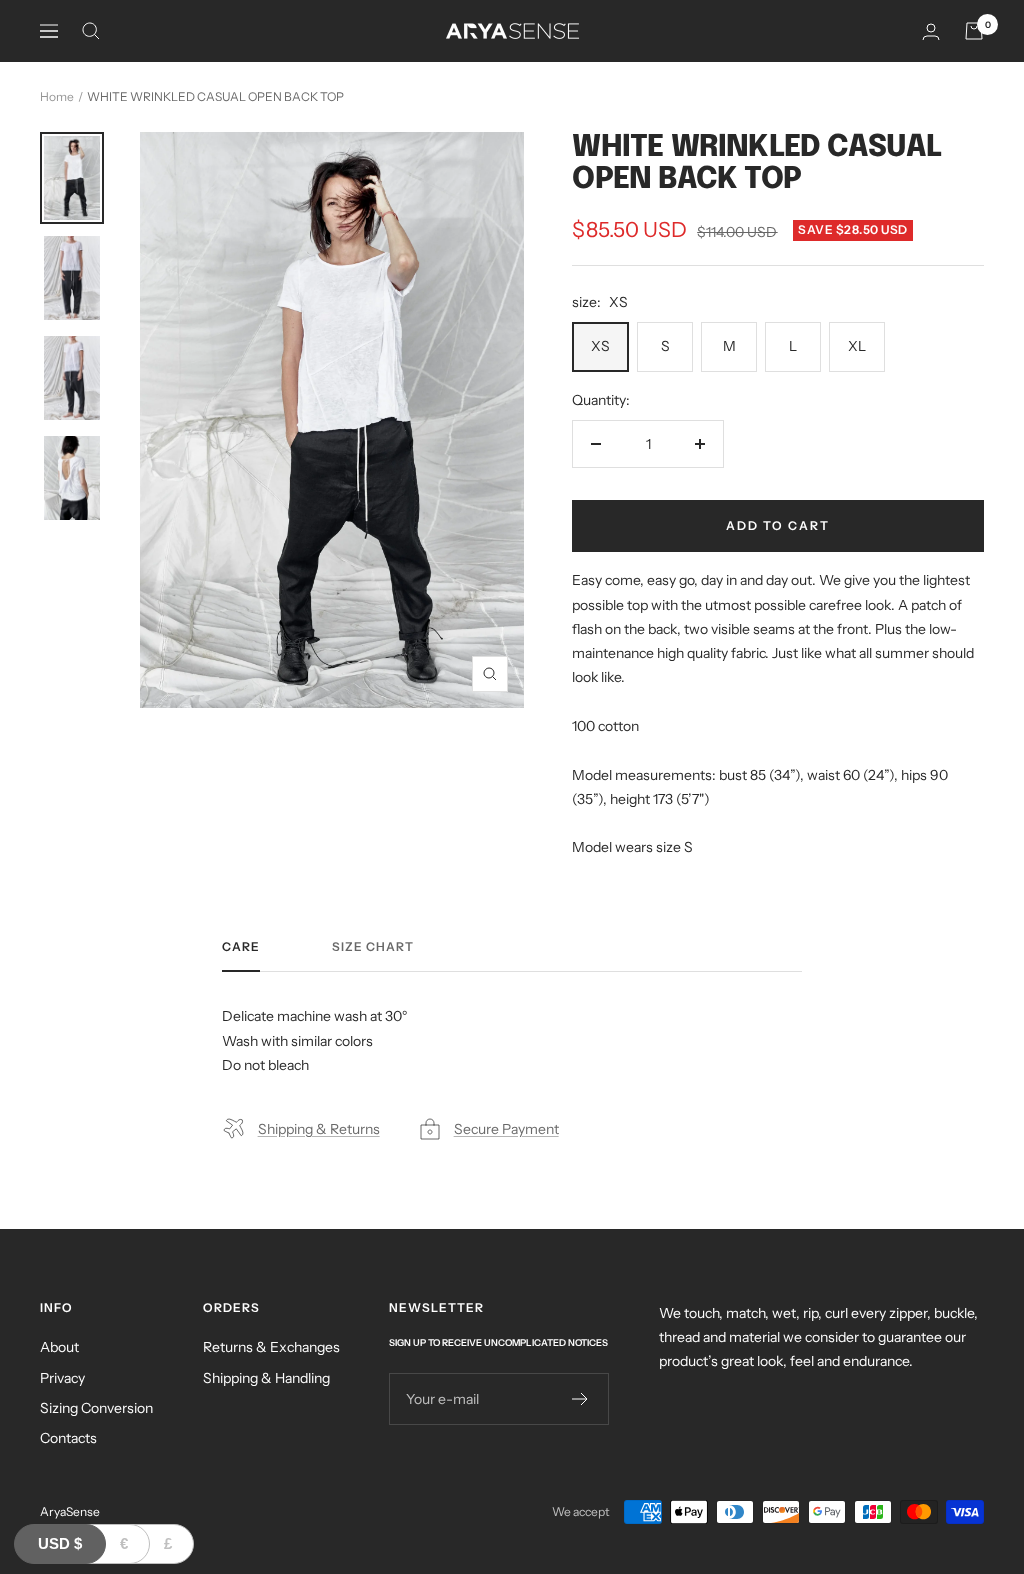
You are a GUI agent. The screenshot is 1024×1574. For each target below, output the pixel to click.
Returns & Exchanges (271, 1347)
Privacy (62, 1378)
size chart (373, 947)
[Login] (931, 31)
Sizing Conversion (96, 1408)
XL (857, 346)
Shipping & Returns (319, 1129)
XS (600, 346)
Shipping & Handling (266, 1378)
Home (57, 96)
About (59, 1347)
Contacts (68, 1438)
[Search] (91, 31)
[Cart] (974, 31)
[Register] (580, 1399)
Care (241, 947)
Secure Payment (506, 1129)
